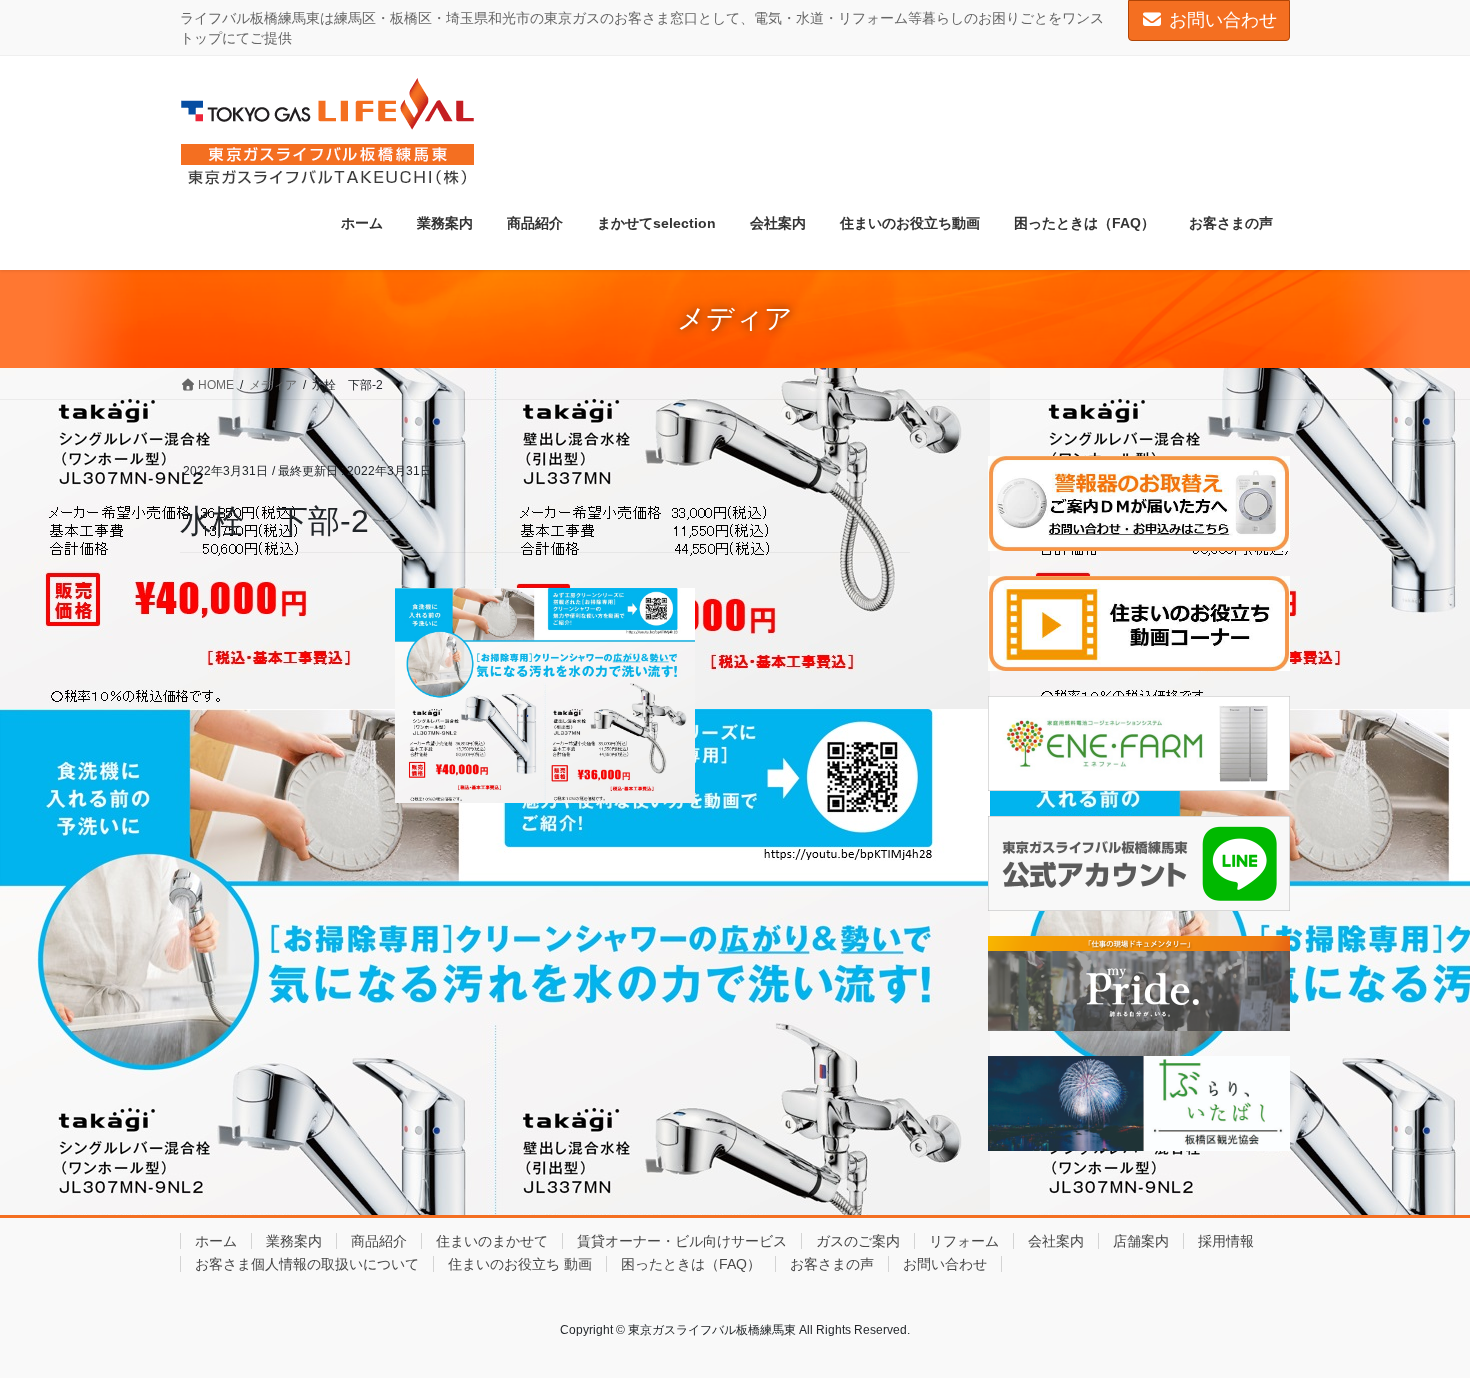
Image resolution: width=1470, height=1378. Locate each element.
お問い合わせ (1223, 20)
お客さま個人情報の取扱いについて (307, 1264)
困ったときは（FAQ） (691, 1264)
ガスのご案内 (858, 1241)
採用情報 (1226, 1241)
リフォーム (964, 1241)
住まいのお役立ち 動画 (520, 1264)
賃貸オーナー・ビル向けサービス (682, 1241)
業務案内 (294, 1241)
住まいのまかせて (492, 1241)
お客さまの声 (832, 1264)
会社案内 (1056, 1241)
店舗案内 (1141, 1241)
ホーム (216, 1241)
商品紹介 (379, 1241)
